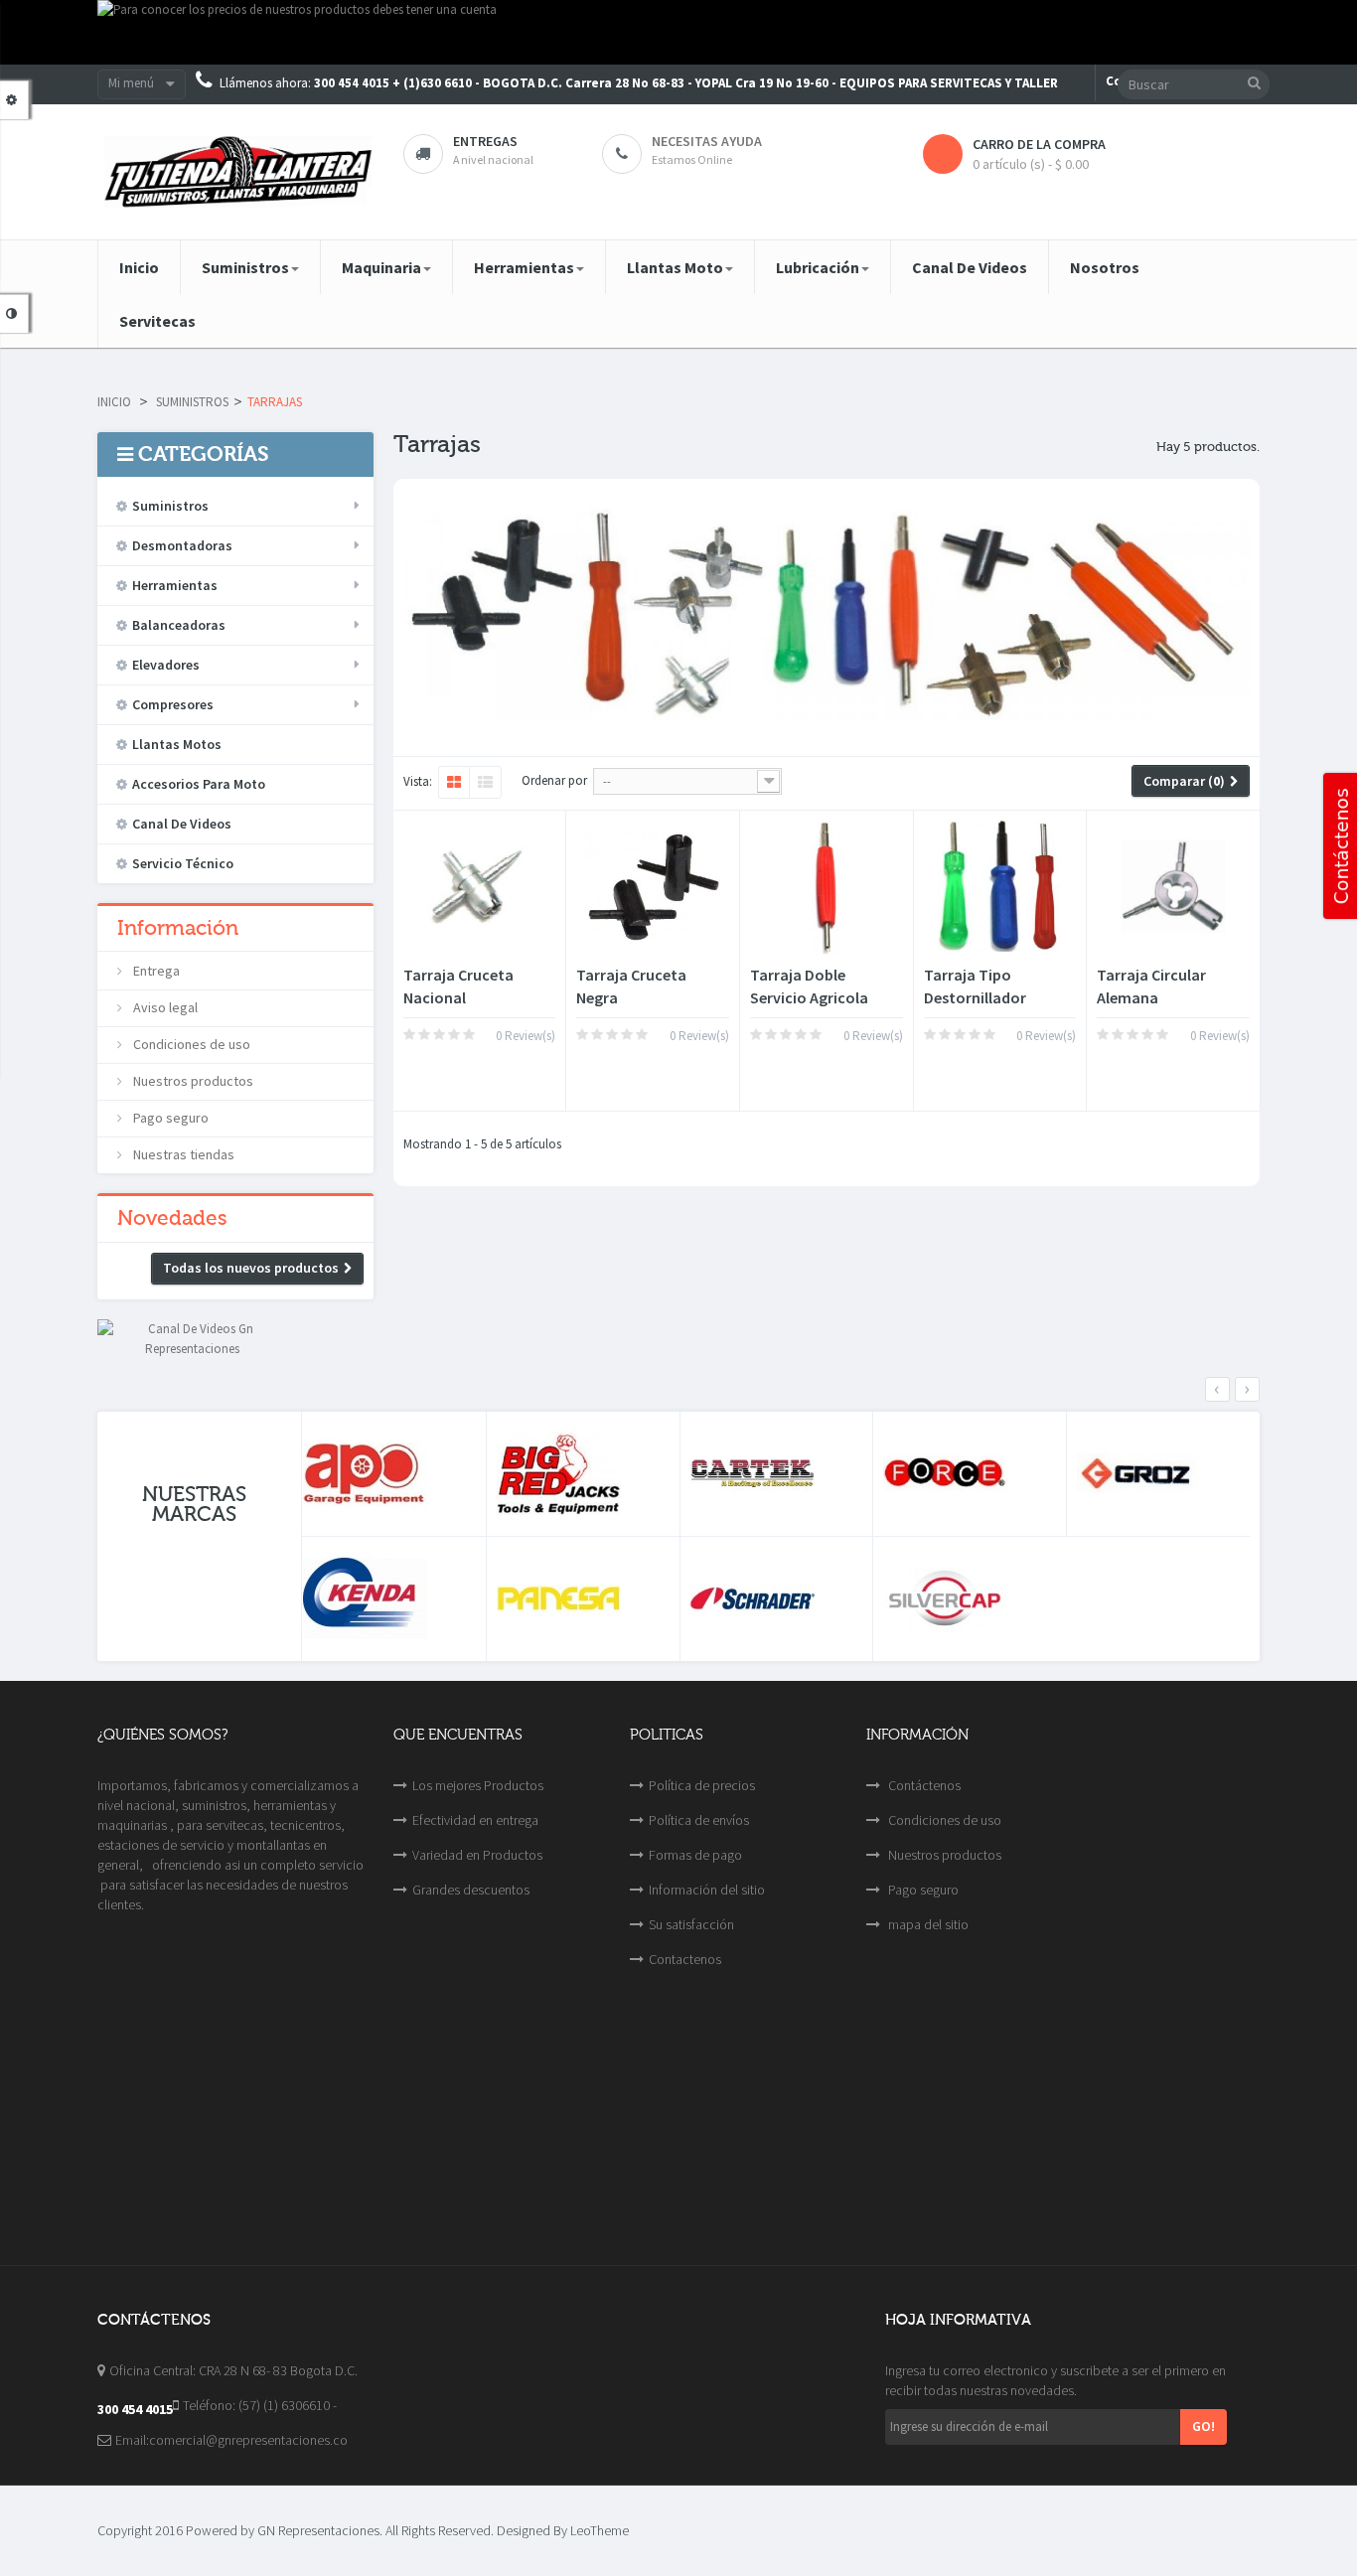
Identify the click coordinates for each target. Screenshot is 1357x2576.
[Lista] (485, 783)
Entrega (155, 971)
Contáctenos (923, 1785)
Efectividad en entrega (475, 1820)
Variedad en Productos (477, 1855)
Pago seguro (169, 1118)
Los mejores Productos (478, 1785)
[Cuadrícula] (453, 783)
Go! (1204, 2426)
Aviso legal (164, 1007)
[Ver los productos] (389, 1474)
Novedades (172, 1218)
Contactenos (685, 1959)
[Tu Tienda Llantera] (235, 172)
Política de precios (702, 1785)
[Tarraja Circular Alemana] (1173, 887)
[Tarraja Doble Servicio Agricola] (827, 887)
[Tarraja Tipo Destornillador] (1000, 887)
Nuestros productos (192, 1081)
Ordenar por (554, 780)
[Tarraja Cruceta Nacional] (480, 887)
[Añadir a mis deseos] (423, 1075)
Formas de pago (695, 1855)
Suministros (192, 402)
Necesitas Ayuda (707, 141)
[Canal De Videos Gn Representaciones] (192, 1338)
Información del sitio (707, 1890)
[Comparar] (458, 1075)
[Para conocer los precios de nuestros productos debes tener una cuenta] (678, 32)
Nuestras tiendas (182, 1154)
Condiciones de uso (190, 1044)
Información (178, 928)
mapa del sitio (927, 1924)
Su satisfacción (691, 1924)
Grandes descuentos (471, 1890)
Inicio (114, 402)
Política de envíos (699, 1820)
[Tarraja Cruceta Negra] (653, 887)
